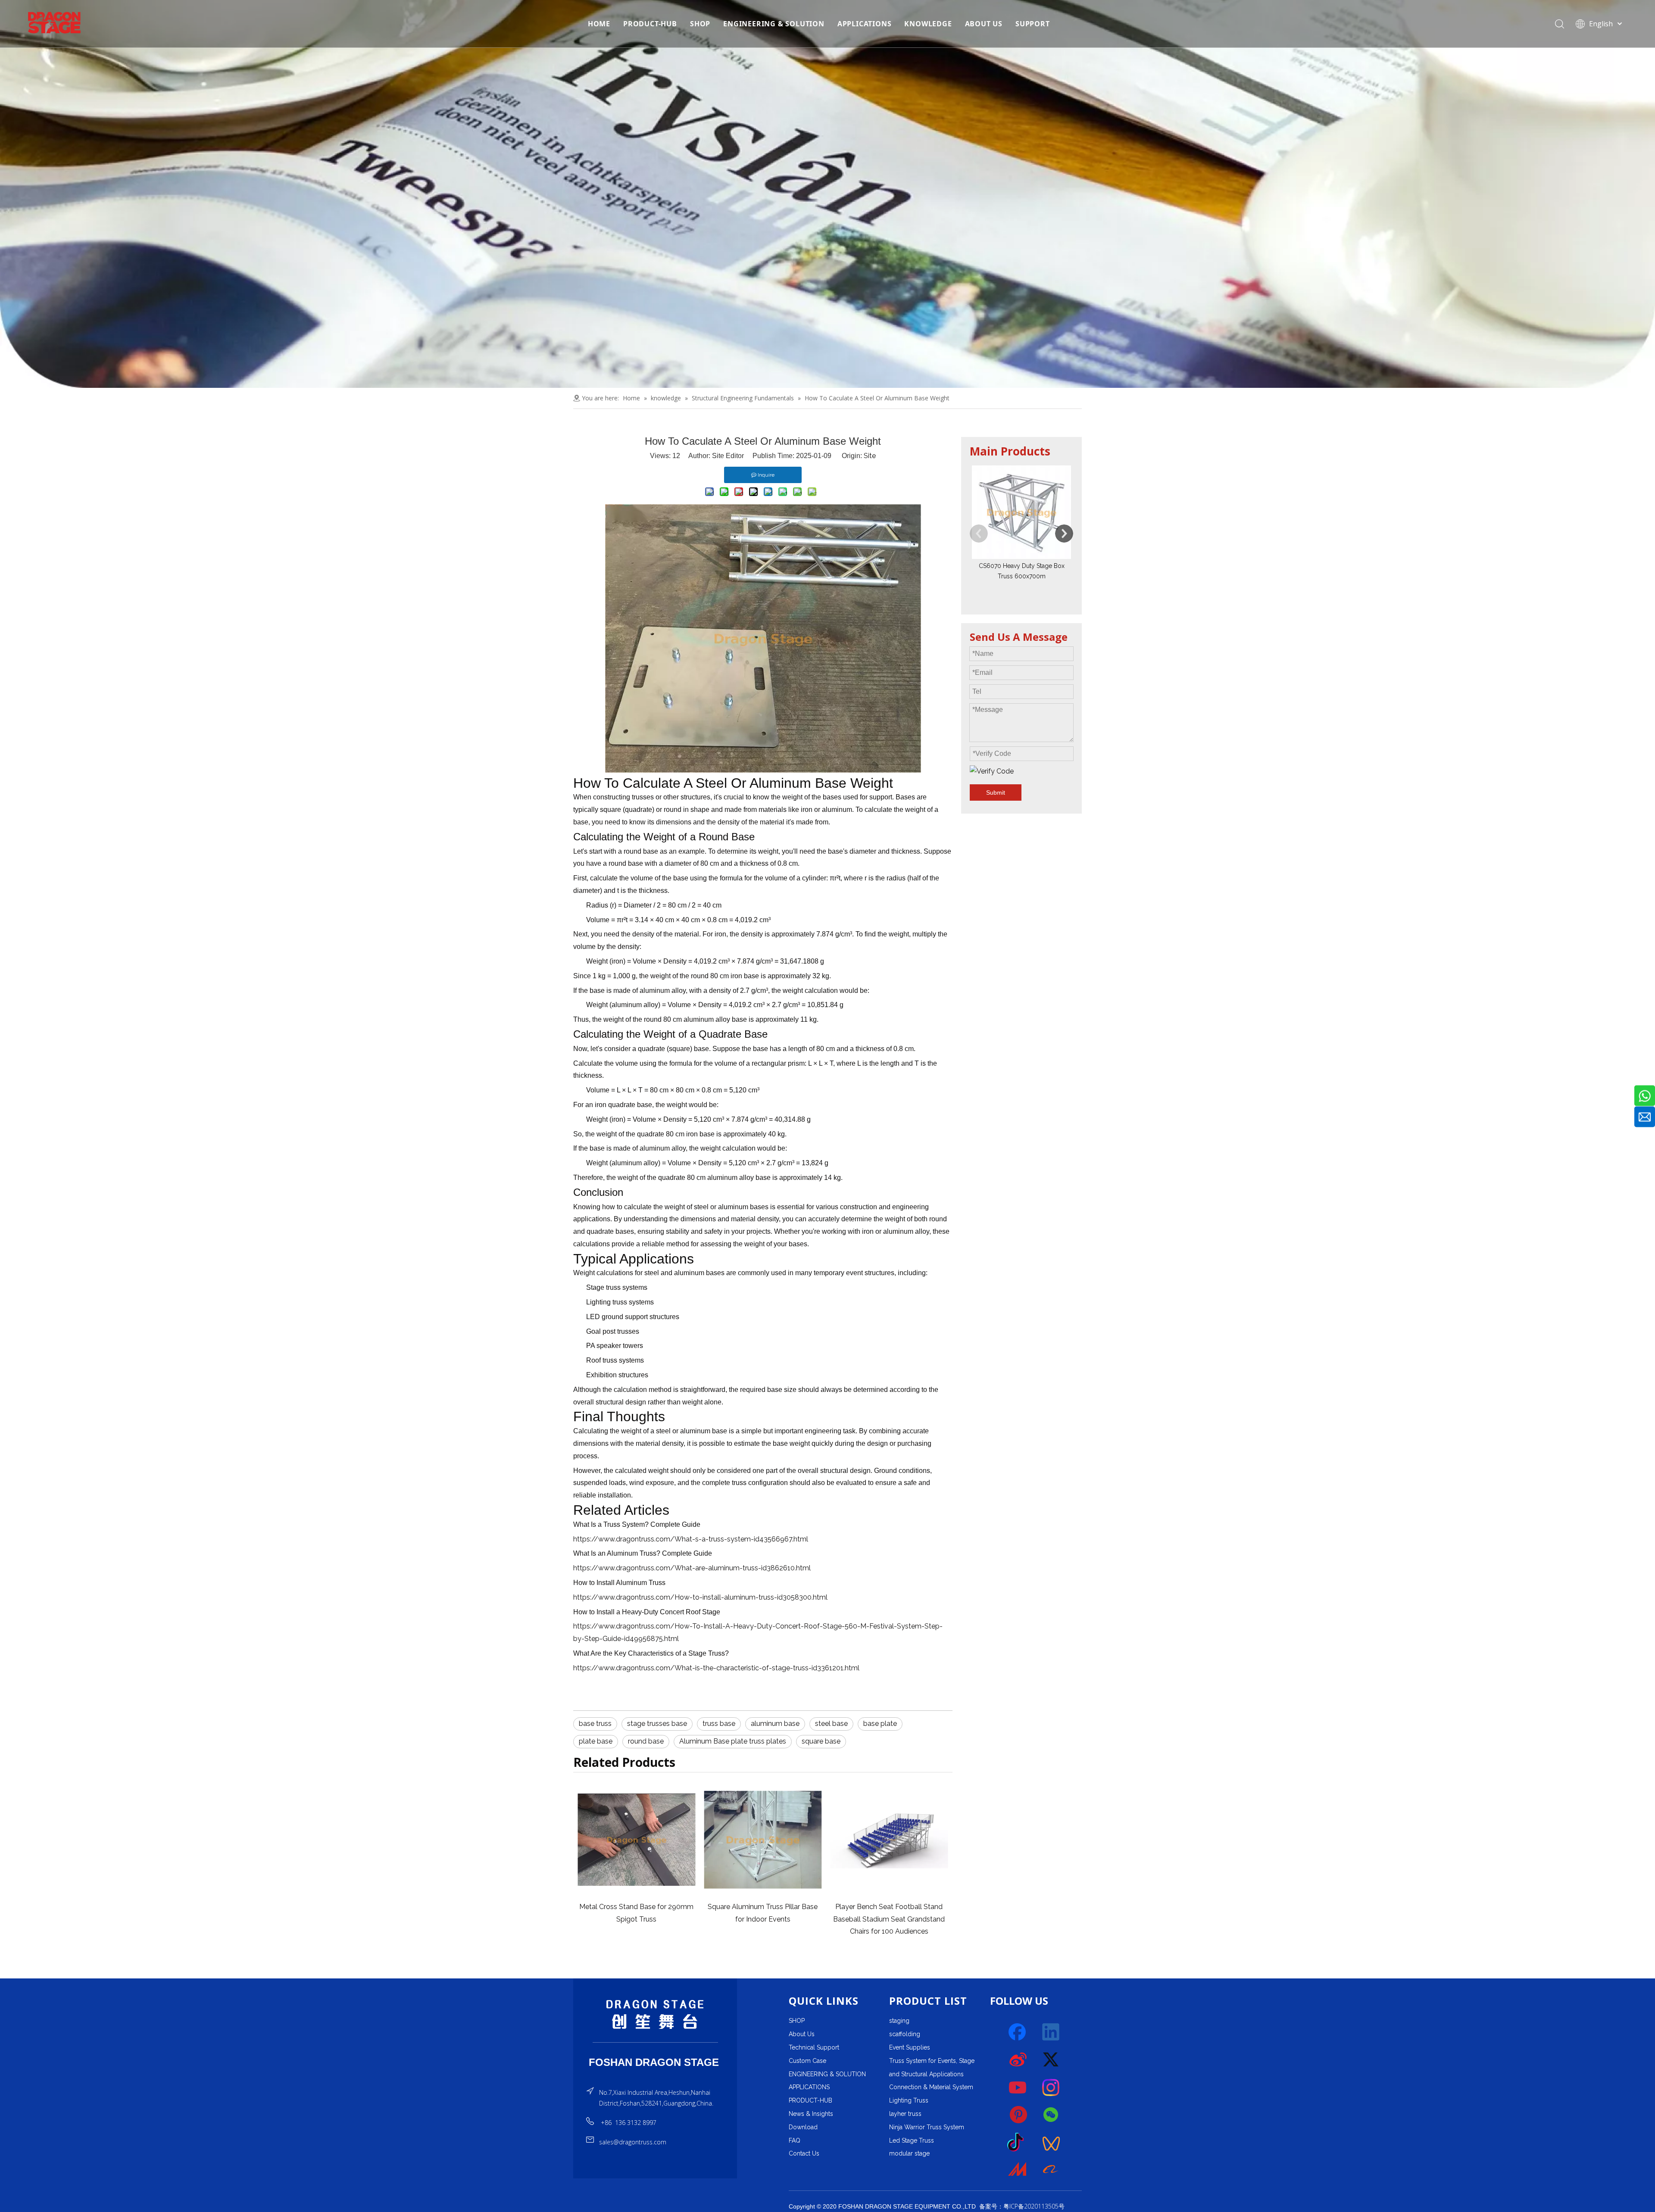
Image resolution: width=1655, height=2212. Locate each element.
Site (870, 456)
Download (803, 2127)
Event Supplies (910, 2047)
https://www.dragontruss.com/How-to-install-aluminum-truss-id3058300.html (700, 1597)
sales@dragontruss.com (633, 2142)
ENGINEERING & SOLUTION (774, 24)
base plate (880, 1724)
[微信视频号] (1051, 2143)
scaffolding (905, 2034)
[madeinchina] (1018, 2170)
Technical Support (814, 2047)
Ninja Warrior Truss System (927, 2127)
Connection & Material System (931, 2087)
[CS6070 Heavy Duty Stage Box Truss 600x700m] (1021, 512)
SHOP (700, 24)
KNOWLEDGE (928, 24)
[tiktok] (1018, 2143)
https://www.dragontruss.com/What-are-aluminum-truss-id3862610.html (692, 1568)
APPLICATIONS (865, 24)
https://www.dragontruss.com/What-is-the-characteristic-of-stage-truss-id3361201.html (716, 1668)
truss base (719, 1724)
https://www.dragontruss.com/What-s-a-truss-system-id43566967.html (691, 1539)
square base (821, 1741)
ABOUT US (984, 24)
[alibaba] (1051, 2170)
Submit (996, 792)
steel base (831, 1724)
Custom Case (807, 2061)
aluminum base (775, 1724)
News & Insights (811, 2114)
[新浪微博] (1018, 2060)
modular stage (909, 2153)
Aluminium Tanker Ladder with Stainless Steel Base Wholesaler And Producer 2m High (763, 1919)
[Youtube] (1018, 2087)
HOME (599, 24)
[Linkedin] (1051, 2032)
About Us (802, 2034)
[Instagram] (1051, 2087)
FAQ (795, 2140)
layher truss (905, 2114)
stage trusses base (657, 1724)
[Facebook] (1018, 2032)
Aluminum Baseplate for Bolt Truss (889, 1907)
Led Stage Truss (912, 2140)
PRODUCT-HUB (650, 24)
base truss (595, 1724)
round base (646, 1741)
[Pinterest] (1018, 2115)
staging (899, 2021)
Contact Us (804, 2153)
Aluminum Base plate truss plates (733, 1741)
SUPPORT (1033, 24)
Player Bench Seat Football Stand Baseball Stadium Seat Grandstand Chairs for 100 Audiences (636, 1919)
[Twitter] (1051, 2060)
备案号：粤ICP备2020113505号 (1022, 2206)
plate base (596, 1741)
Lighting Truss (909, 2100)
